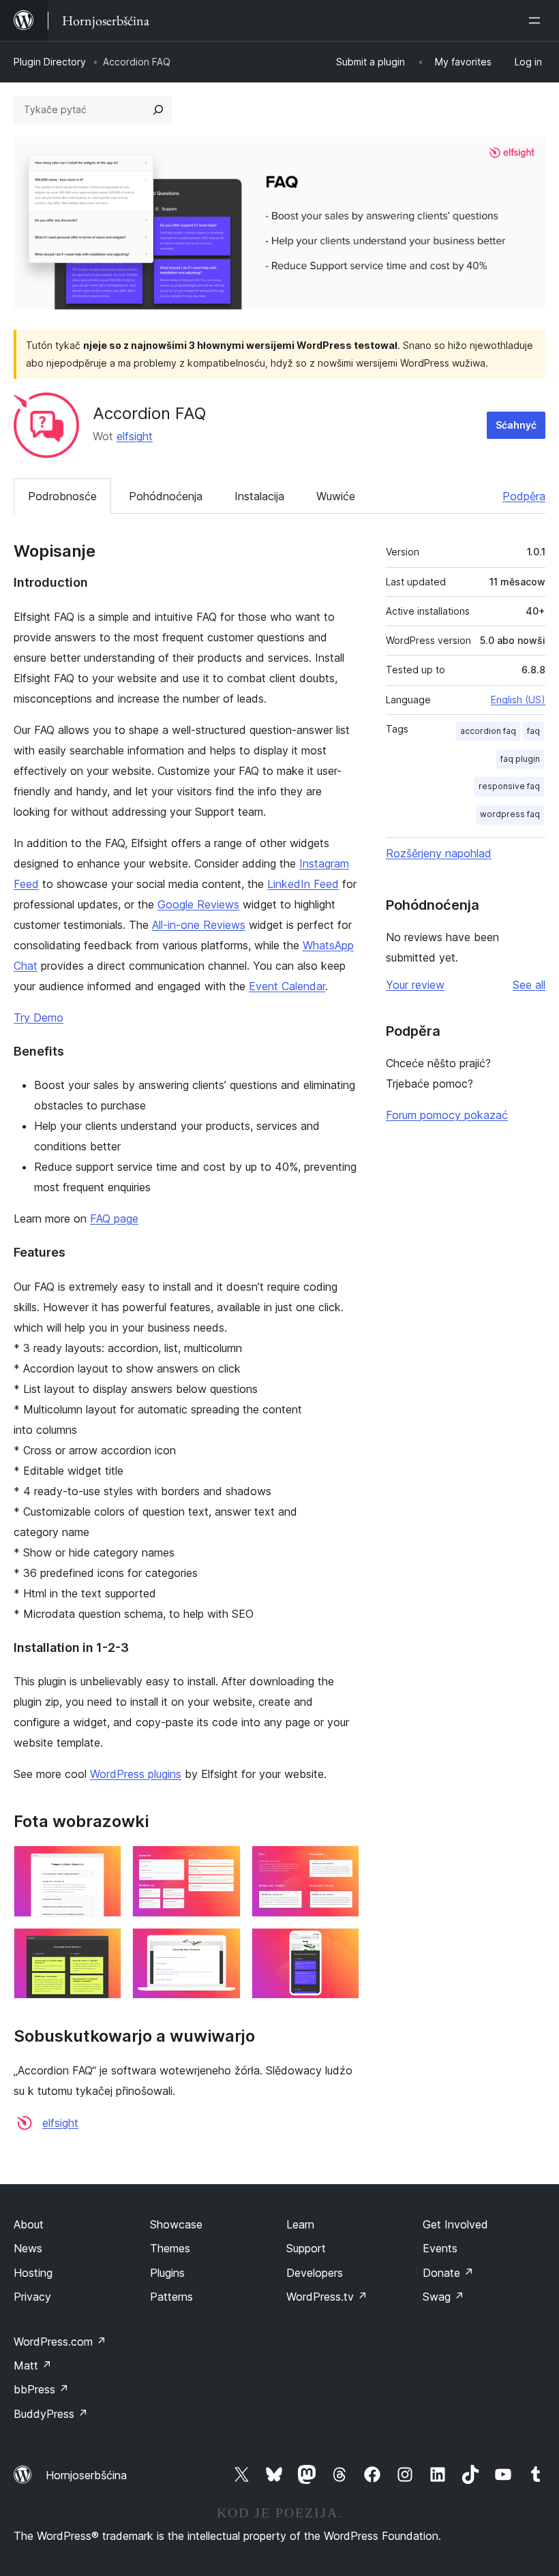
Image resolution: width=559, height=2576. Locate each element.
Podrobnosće (62, 496)
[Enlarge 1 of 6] (103, 1864)
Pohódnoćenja (166, 496)
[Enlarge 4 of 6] (103, 1946)
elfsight (135, 436)
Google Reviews (198, 904)
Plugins (167, 2273)
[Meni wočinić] (537, 20)
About (29, 2224)
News (28, 2248)
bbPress (41, 2389)
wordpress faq (510, 814)
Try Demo (39, 1017)
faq (533, 731)
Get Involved (455, 2224)
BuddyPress (51, 2414)
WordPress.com (60, 2342)
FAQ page (114, 1218)
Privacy (32, 2297)
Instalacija (259, 496)
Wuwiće (336, 496)
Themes (170, 2248)
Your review (415, 985)
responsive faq (509, 786)
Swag (443, 2297)
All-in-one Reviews (199, 925)
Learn (300, 2224)
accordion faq (488, 731)
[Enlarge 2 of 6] (222, 1864)
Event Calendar (287, 986)
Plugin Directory (50, 62)
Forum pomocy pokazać (447, 1115)
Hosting (33, 2273)
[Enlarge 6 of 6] (341, 1946)
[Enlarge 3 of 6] (341, 1864)
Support (306, 2248)
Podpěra (524, 496)
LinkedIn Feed (303, 884)
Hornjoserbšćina (86, 2475)
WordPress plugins (136, 1774)
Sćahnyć (516, 425)
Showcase (176, 2224)
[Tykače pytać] (158, 110)
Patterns (171, 2297)
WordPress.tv (327, 2297)
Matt (33, 2365)
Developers (315, 2273)
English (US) (518, 700)
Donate (448, 2273)
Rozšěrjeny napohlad (439, 853)
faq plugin (520, 759)
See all (529, 985)
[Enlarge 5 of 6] (222, 1946)
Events (440, 2248)
